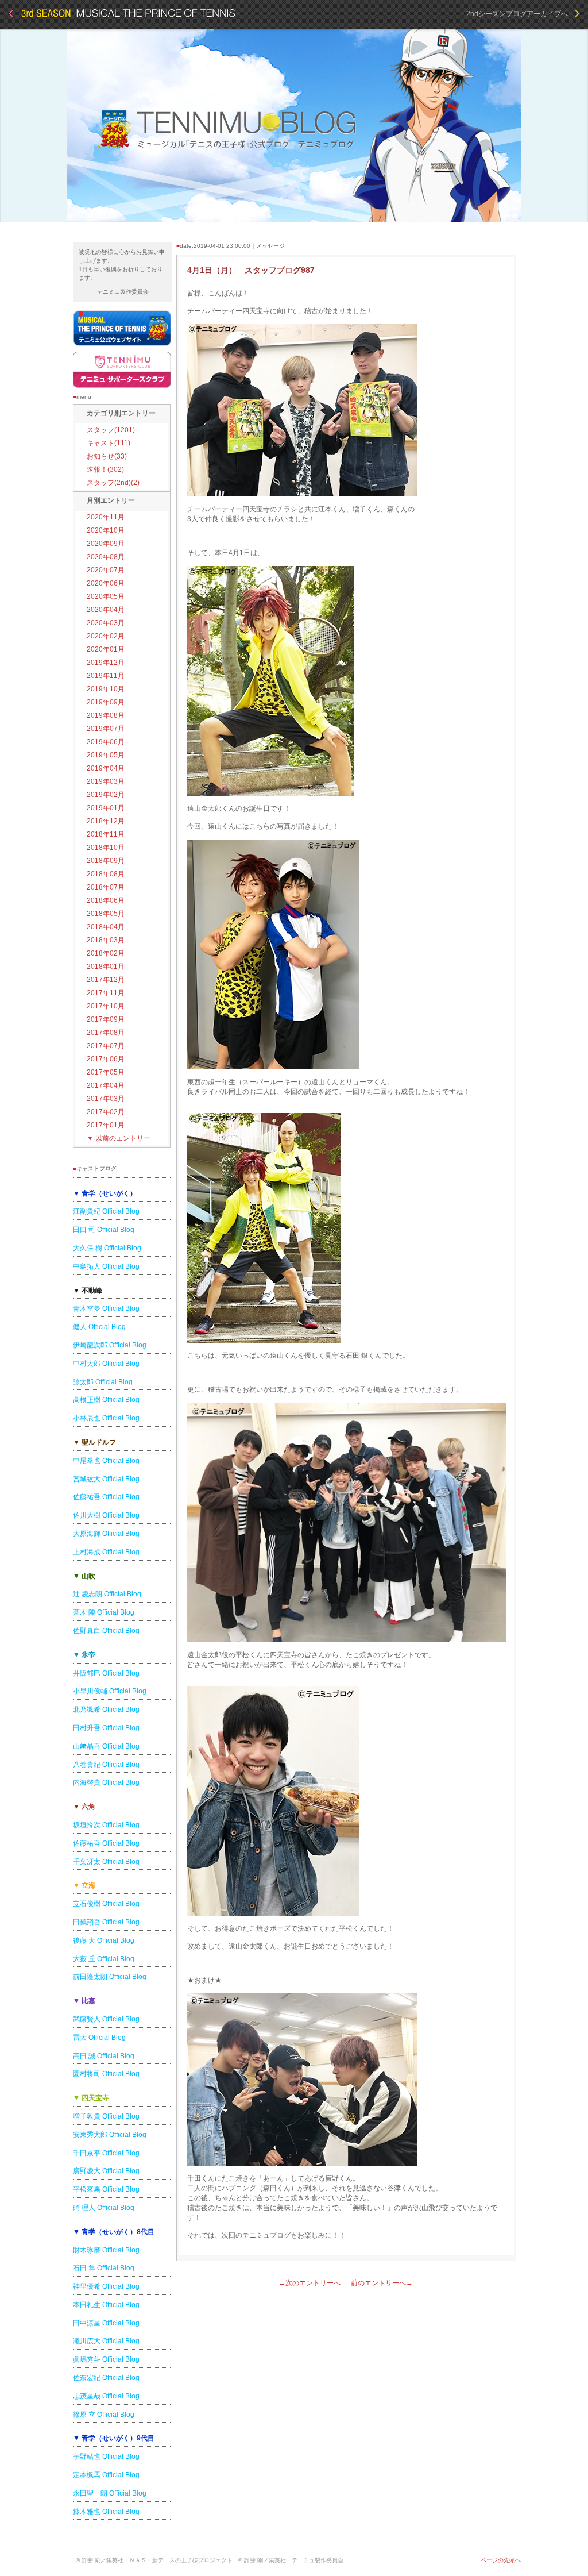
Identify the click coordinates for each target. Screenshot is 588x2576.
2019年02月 (106, 795)
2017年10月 (106, 1006)
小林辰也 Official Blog (106, 1418)
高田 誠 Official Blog (104, 2056)
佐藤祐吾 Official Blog (106, 1497)
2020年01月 (106, 649)
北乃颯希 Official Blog (106, 1709)
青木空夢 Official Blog (106, 1308)
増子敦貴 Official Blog (106, 2116)
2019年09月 (106, 702)
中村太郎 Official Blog (106, 1364)
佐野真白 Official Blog (106, 1631)
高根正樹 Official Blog (106, 1400)
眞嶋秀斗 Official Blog (106, 2359)
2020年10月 (106, 530)
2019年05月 (106, 755)
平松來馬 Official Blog (106, 2189)
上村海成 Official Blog (106, 1552)
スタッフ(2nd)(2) (113, 483)
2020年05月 (106, 596)
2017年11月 (106, 993)
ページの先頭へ (501, 2560)
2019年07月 (106, 729)
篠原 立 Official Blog (104, 2415)
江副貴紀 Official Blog (106, 1211)
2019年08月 (106, 715)
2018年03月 (106, 940)
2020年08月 (106, 557)
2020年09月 (106, 544)
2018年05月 (106, 914)
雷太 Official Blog (99, 2038)
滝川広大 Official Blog (106, 2341)
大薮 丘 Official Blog (104, 1959)
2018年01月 (106, 967)
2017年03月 (106, 1099)
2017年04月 (106, 1085)
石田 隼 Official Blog (104, 2268)
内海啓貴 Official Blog (106, 1782)
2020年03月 (106, 623)
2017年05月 (106, 1072)
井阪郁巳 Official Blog (106, 1673)
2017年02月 (106, 1112)
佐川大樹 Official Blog (106, 1515)
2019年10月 (106, 689)
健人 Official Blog (99, 1327)
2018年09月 (106, 861)
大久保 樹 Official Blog (107, 1248)
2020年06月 (106, 583)
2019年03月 (106, 781)
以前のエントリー (119, 1138)
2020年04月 (106, 610)
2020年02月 (106, 636)
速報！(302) (105, 469)
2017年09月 (106, 1019)
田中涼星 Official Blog (106, 2323)
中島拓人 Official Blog (106, 1266)
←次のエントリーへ (310, 2283)
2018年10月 (106, 848)
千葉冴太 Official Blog (106, 1862)
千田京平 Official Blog (106, 2153)
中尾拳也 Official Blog (106, 1461)
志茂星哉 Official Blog (106, 2396)
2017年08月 (106, 1033)
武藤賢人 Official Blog (106, 2019)
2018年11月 (106, 834)
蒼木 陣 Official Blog (104, 1612)
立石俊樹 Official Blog (106, 1904)
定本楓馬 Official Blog (106, 2475)
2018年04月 (106, 927)
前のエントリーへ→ (382, 2283)
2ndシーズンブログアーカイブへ (521, 14)
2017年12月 (106, 980)
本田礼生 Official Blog (106, 2305)
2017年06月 (106, 1059)
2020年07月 (106, 570)
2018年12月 (106, 821)
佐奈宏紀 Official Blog (106, 2378)
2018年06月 (106, 900)
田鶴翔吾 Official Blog (106, 1922)
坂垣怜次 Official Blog (106, 1825)
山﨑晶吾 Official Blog (106, 1746)
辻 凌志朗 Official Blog (107, 1594)
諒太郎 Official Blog (103, 1382)
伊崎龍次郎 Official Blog (110, 1345)
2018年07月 (106, 887)
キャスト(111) (109, 443)
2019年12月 (106, 663)
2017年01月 (106, 1125)
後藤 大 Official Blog (104, 1940)
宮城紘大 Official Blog (106, 1479)
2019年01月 (106, 808)
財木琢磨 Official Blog (106, 2250)
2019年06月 (106, 742)
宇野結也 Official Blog (106, 2456)
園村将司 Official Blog (106, 2074)
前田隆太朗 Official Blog (110, 1977)
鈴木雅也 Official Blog (106, 2512)
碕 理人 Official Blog (104, 2208)
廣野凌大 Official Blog (106, 2171)
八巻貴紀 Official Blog (106, 1765)
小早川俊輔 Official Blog (110, 1691)
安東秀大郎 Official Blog (110, 2135)
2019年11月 (106, 676)
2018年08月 (106, 874)
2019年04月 (106, 768)
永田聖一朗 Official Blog (110, 2493)
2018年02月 (106, 953)
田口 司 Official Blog (104, 1230)
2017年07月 (106, 1046)
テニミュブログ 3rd (294, 125)
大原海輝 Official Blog (106, 1534)
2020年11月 (106, 517)
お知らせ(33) (107, 456)
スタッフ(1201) (111, 430)
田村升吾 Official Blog (106, 1728)
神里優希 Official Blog (106, 2286)
